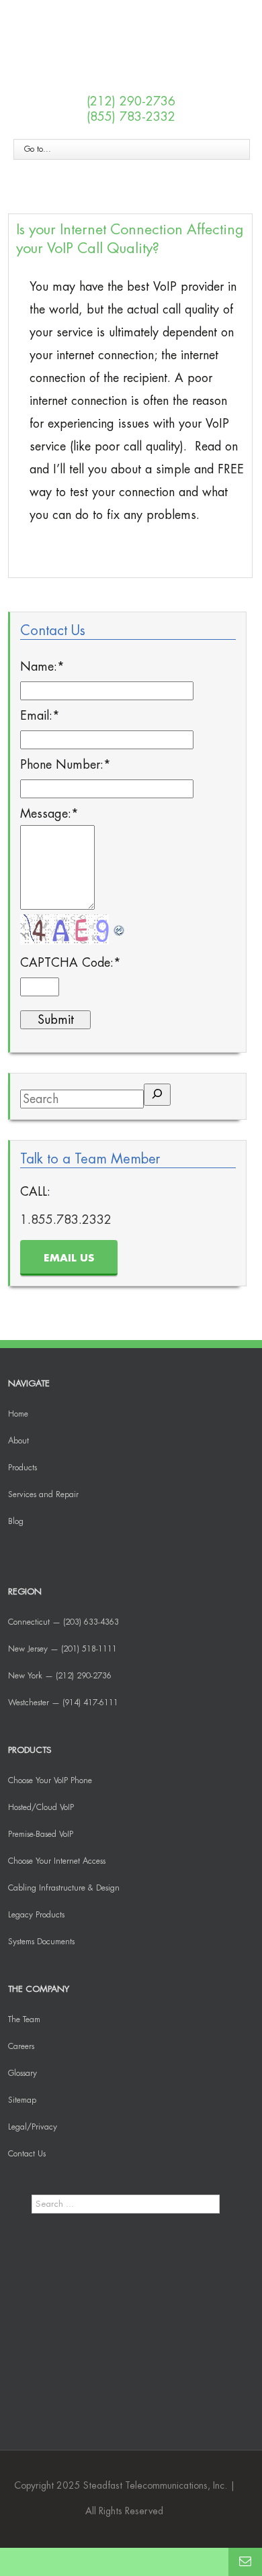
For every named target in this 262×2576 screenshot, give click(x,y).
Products (23, 1468)
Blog (16, 1521)
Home (18, 1414)
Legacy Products (36, 1915)
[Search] (157, 1095)
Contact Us (27, 2154)
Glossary (23, 2073)
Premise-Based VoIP (41, 1834)
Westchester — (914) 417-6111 (63, 1703)
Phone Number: (65, 765)
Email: (40, 716)
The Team (24, 2019)
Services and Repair (43, 1494)
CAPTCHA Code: (71, 963)
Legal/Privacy (33, 2127)
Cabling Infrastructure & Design (64, 1888)
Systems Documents (41, 1942)
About (18, 1441)
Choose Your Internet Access (57, 1861)
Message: (49, 814)
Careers (21, 2046)
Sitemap (22, 2100)
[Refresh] (120, 926)
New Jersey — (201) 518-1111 (62, 1649)
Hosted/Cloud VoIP (41, 1807)
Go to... (38, 149)
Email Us (69, 1258)
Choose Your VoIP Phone (50, 1780)
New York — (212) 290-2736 (60, 1676)
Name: (42, 667)
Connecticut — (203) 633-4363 (63, 1622)
